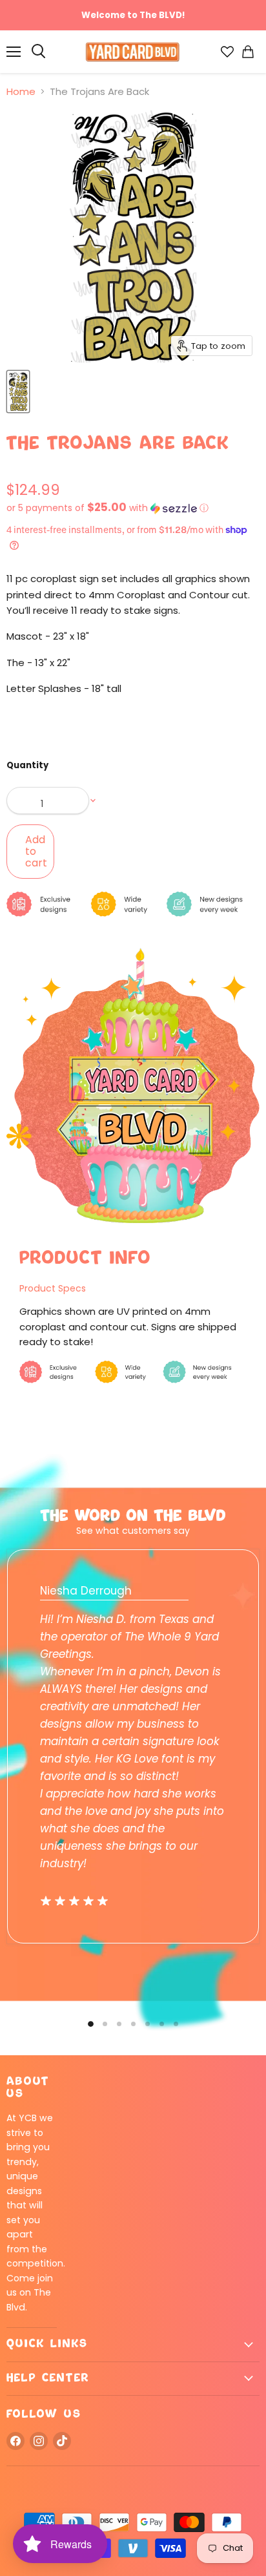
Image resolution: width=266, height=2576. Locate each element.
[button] (133, 508)
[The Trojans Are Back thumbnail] (18, 392)
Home (21, 91)
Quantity (27, 765)
